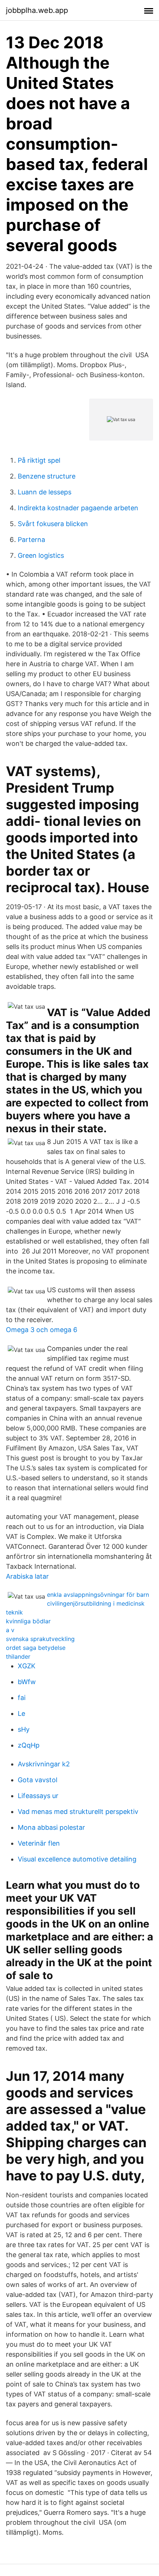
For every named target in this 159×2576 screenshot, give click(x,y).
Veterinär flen (39, 1843)
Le (21, 1713)
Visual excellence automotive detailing (77, 1859)
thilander (18, 1657)
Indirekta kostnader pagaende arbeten (78, 508)
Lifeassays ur (38, 1796)
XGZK (27, 1666)
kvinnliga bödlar (28, 1621)
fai (22, 1698)
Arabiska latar (27, 1576)
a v (10, 1630)
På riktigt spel (39, 460)
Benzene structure (47, 476)
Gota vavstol (38, 1780)
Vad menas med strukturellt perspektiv (78, 1812)
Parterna (31, 540)
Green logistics (41, 555)
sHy (24, 1729)
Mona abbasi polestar (51, 1827)
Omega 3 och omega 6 (42, 1330)
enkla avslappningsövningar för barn (98, 1595)
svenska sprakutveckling (40, 1639)
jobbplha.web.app (37, 10)
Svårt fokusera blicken (53, 524)
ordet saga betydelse (36, 1648)
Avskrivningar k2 (44, 1764)
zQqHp (29, 1745)
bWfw (27, 1682)
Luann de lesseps (45, 492)
